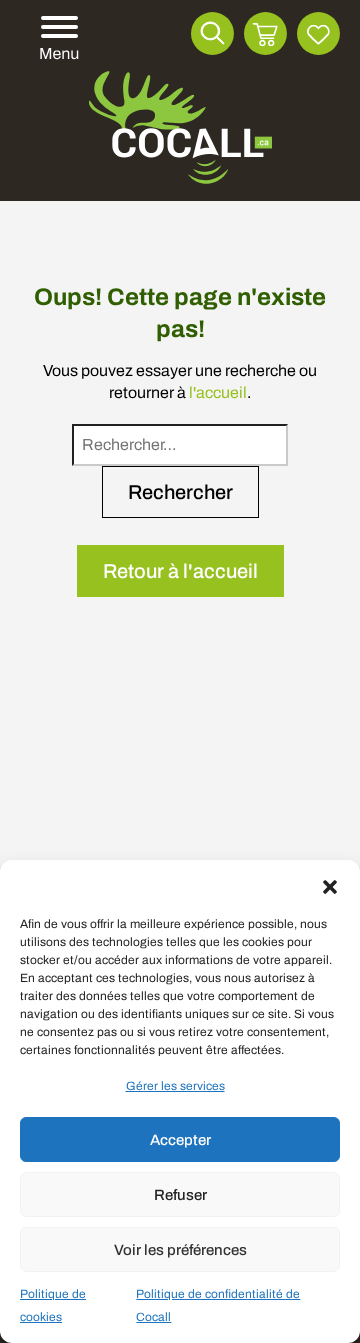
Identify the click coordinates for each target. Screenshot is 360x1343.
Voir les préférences (180, 1250)
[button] (330, 885)
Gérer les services (175, 1086)
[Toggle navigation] (56, 39)
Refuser (180, 1195)
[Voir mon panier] (265, 33)
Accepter (180, 1140)
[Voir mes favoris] (318, 33)
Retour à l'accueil (180, 571)
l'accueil (218, 392)
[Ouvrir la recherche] (212, 33)
